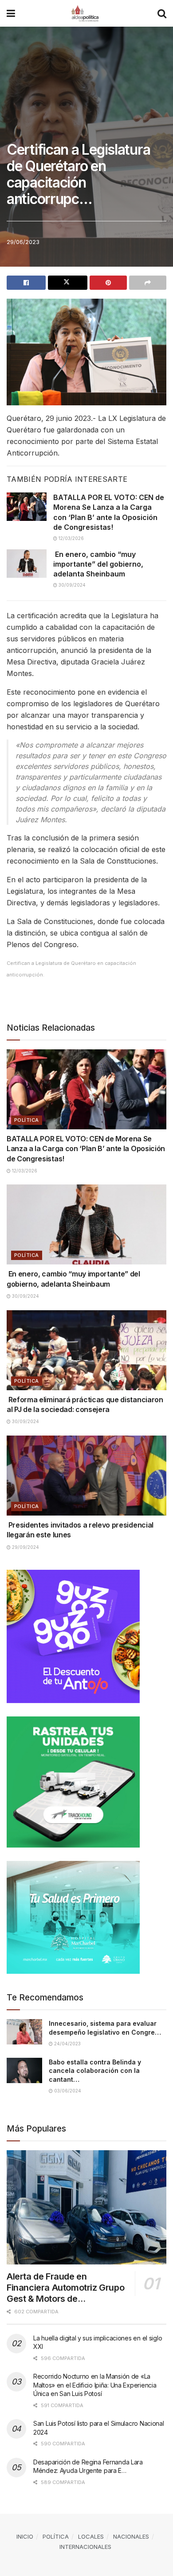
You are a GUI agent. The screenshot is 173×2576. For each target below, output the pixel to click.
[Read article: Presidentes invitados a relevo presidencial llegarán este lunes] (86, 1476)
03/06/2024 (67, 2091)
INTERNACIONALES (85, 2547)
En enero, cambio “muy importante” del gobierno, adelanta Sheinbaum (98, 564)
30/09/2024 (71, 585)
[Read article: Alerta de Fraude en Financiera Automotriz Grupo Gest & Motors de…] (86, 2207)
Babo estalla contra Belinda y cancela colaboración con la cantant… (95, 2071)
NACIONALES (131, 2536)
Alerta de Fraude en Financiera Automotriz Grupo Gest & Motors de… (65, 2288)
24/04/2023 (67, 2044)
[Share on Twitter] (67, 283)
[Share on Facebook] (26, 283)
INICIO (25, 2536)
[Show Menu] (11, 13)
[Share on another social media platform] (148, 283)
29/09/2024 (25, 1547)
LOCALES (91, 2536)
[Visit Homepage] (86, 13)
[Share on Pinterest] (108, 283)
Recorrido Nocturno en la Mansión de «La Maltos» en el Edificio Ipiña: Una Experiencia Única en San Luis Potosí (95, 2385)
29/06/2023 (23, 242)
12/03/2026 (71, 538)
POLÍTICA (27, 1120)
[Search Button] (162, 13)
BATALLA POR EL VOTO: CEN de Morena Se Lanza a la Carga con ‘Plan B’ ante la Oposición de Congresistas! (86, 1149)
